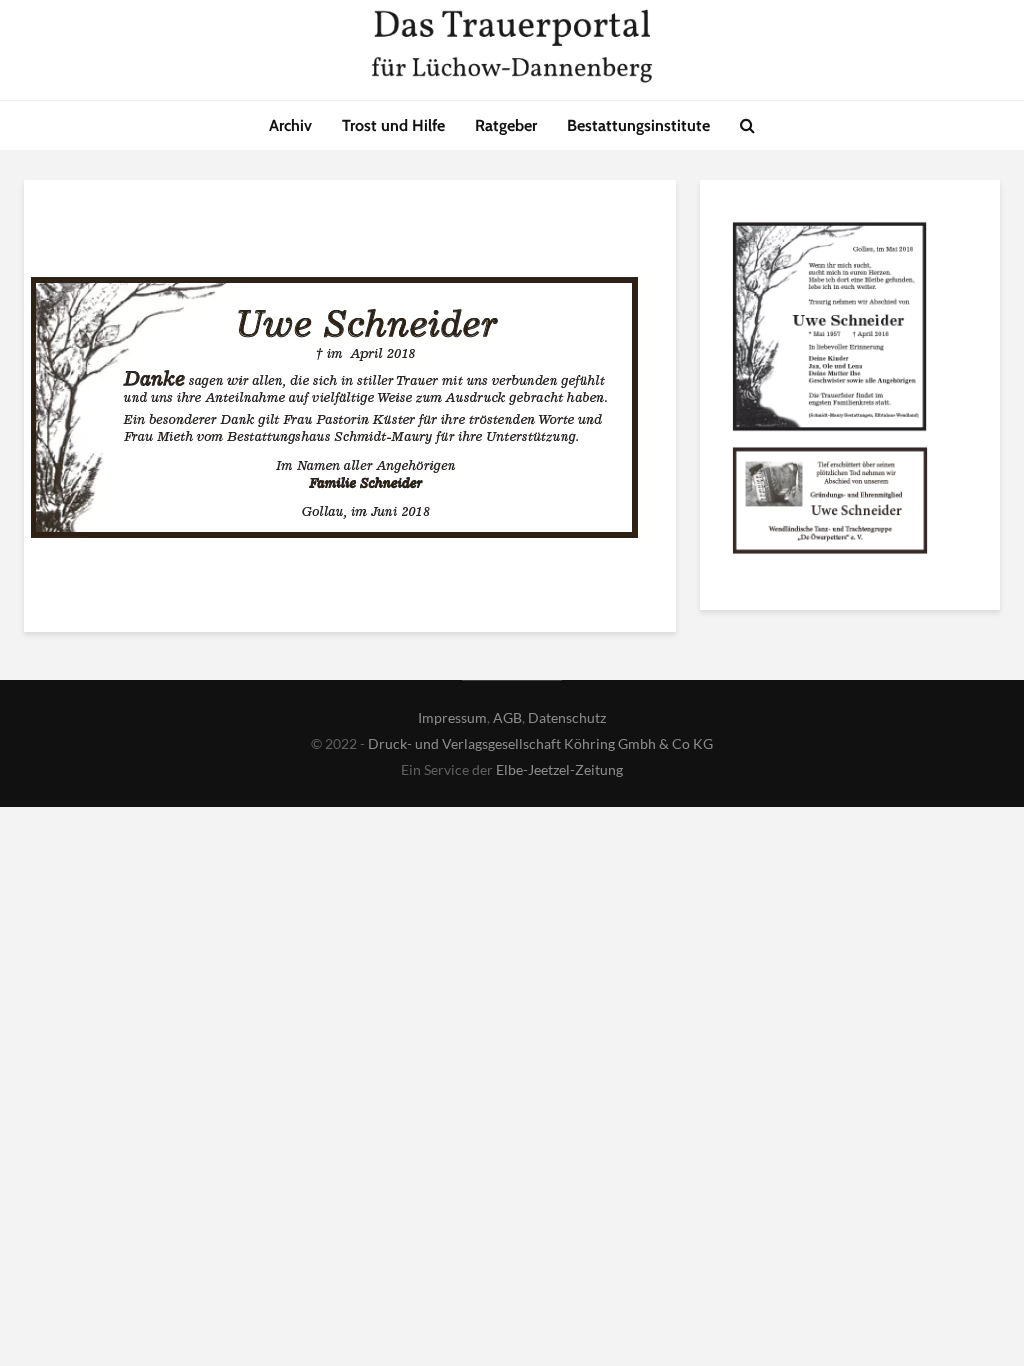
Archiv (290, 125)
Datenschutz (567, 717)
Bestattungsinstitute (638, 125)
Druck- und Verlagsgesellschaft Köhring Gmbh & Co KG (540, 743)
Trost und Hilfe (393, 125)
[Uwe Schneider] (830, 330)
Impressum (452, 717)
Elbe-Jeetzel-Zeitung (559, 769)
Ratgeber (506, 125)
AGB (507, 717)
